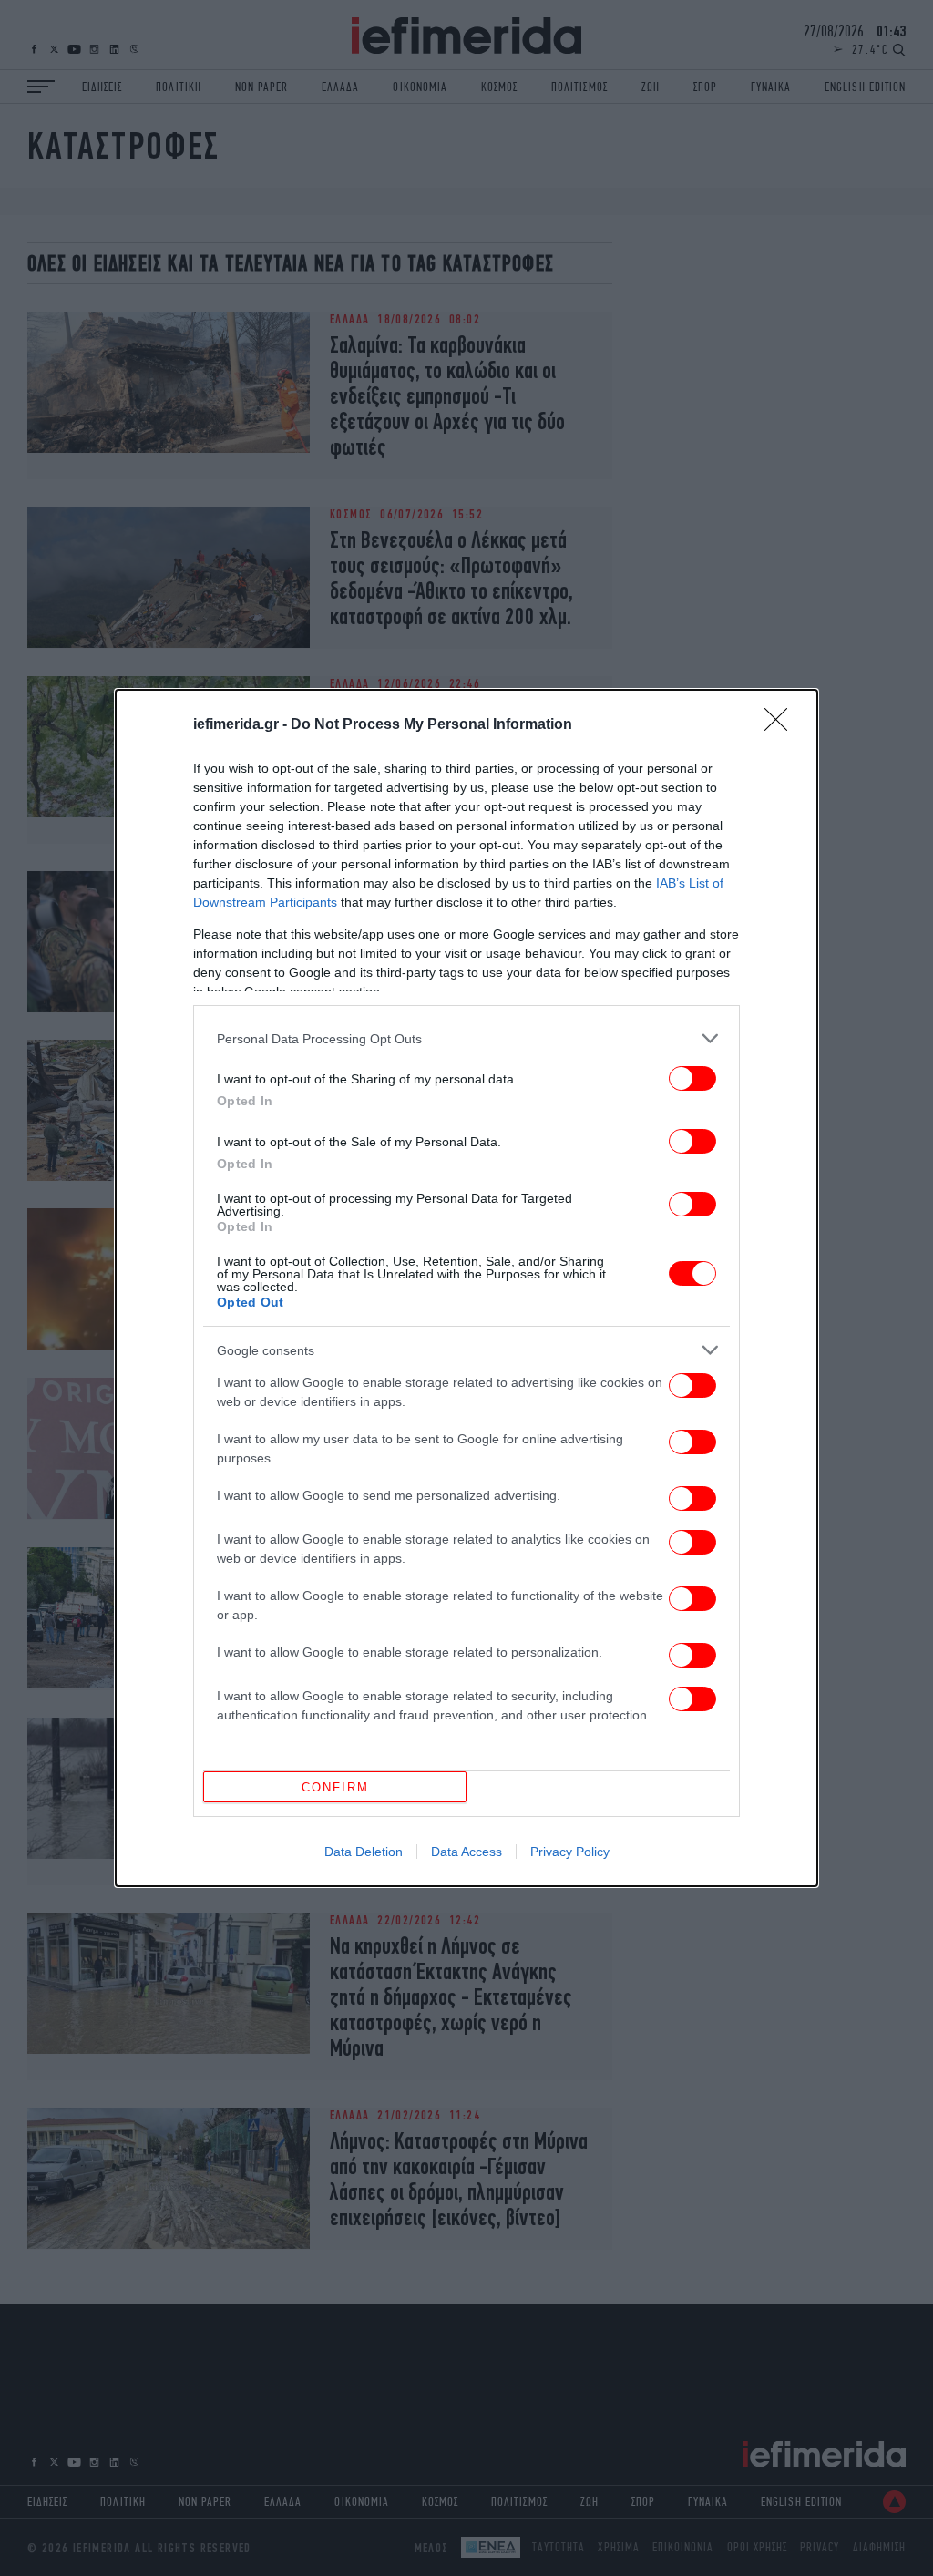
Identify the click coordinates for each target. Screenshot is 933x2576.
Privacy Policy (570, 1852)
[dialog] (466, 1288)
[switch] (692, 1078)
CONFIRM (335, 1787)
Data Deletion (364, 1852)
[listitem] (466, 1038)
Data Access (466, 1852)
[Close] (782, 725)
